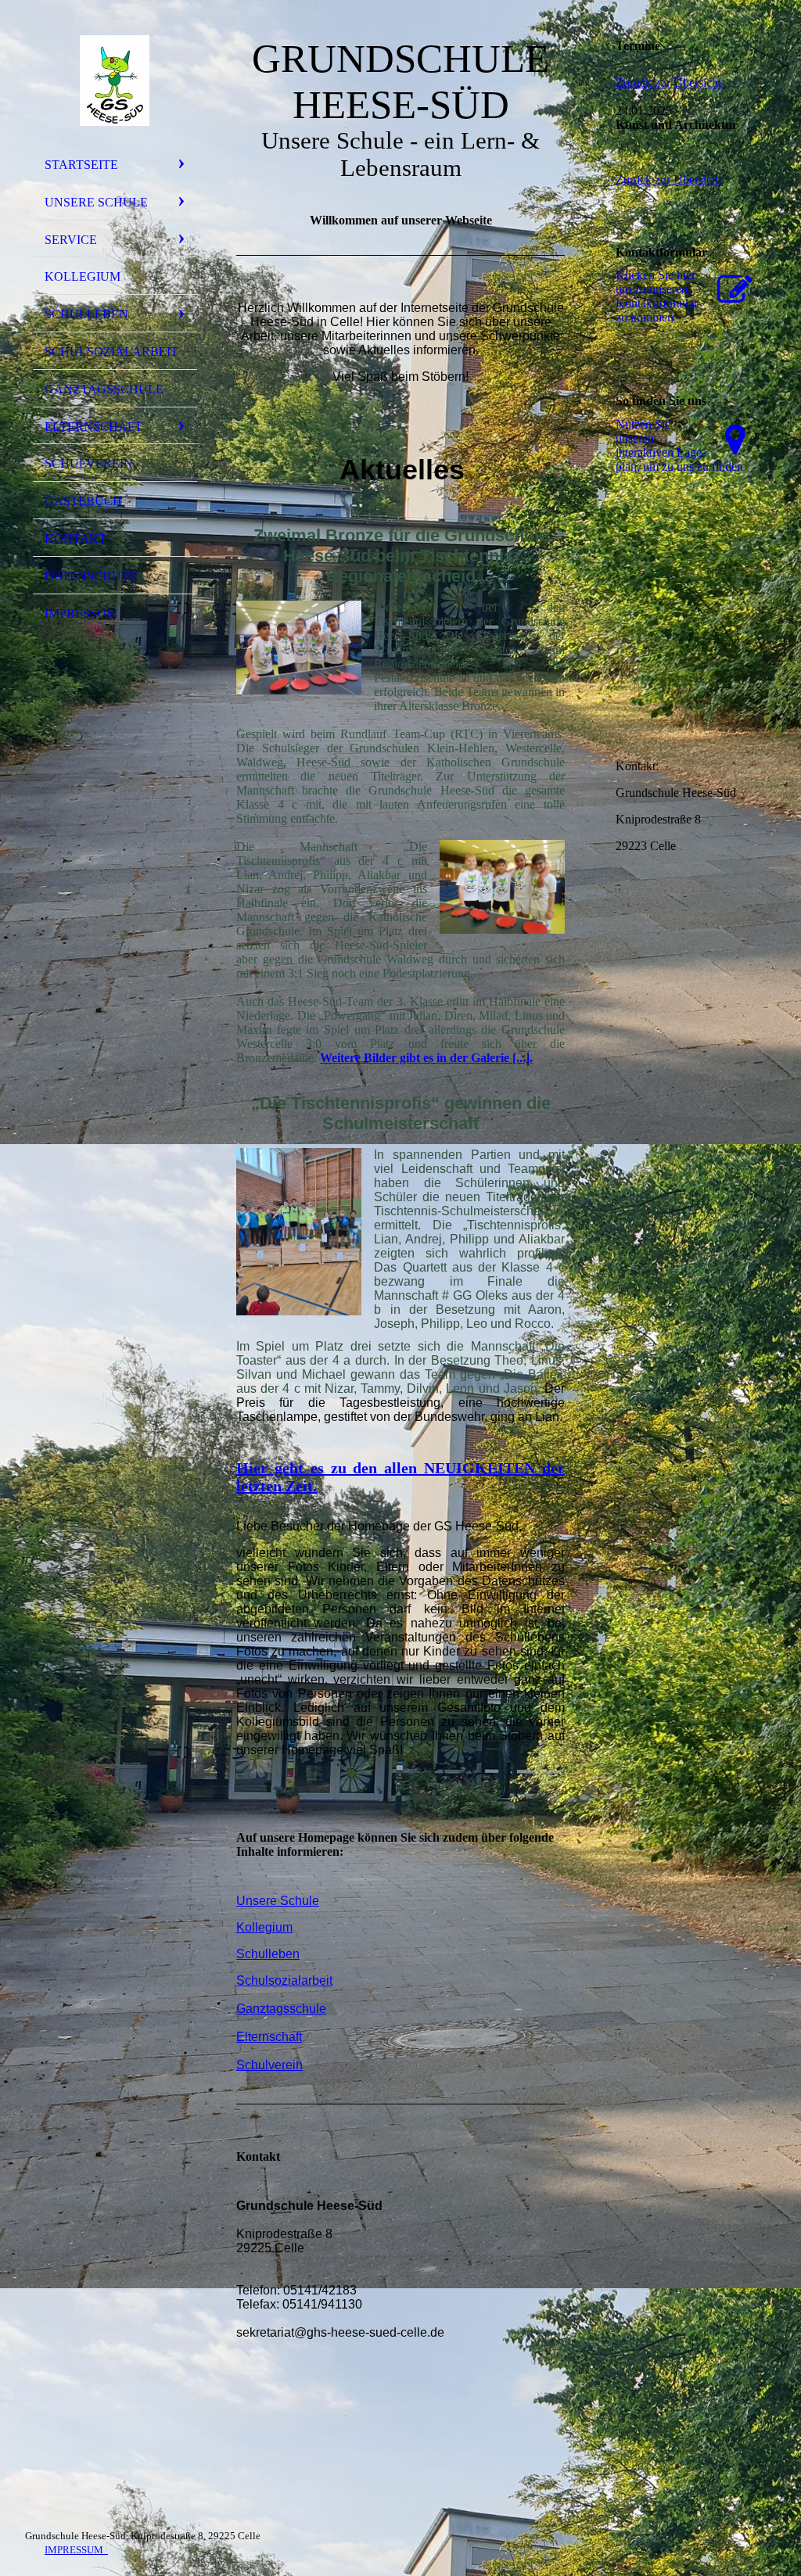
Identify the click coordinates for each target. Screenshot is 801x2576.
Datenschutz (91, 576)
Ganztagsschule (104, 389)
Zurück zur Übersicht (668, 83)
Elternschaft (93, 427)
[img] (115, 81)
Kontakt (75, 538)
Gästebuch (83, 501)
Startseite (81, 165)
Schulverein (89, 463)
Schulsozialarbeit (111, 352)
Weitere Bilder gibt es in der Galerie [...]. (426, 1058)
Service (71, 240)
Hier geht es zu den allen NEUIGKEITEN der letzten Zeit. (400, 1477)
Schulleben (86, 314)
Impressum (81, 614)
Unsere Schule (96, 202)
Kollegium (83, 276)
